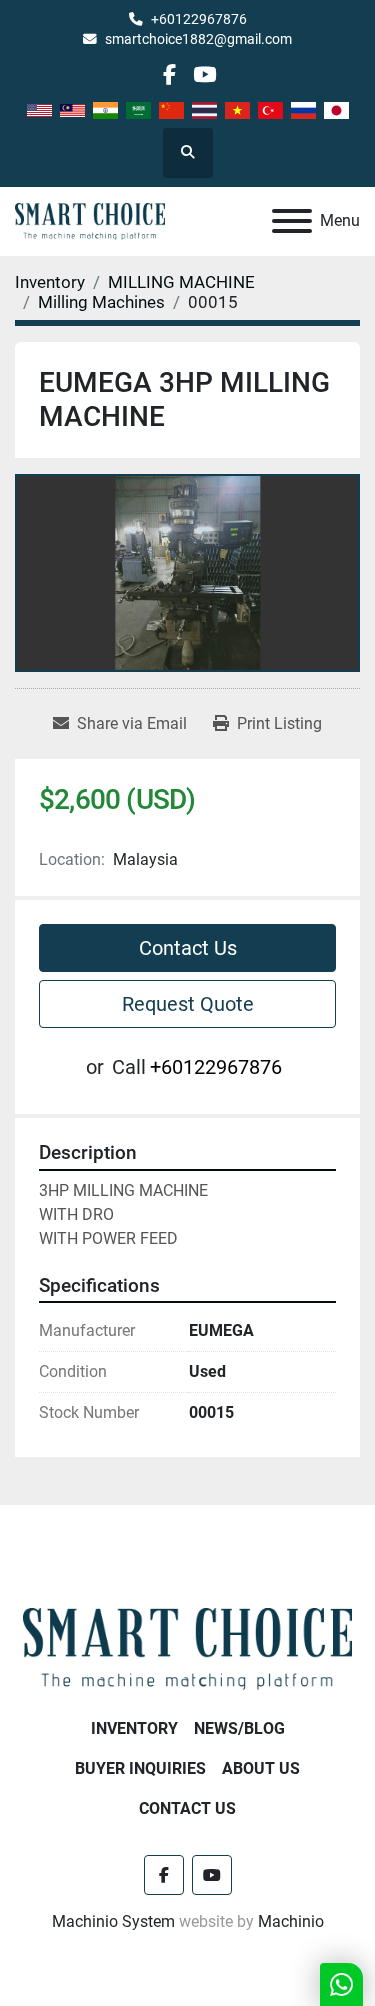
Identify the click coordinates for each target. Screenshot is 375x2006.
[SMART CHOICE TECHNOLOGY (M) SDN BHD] (187, 1647)
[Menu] (292, 221)
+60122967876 (199, 19)
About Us (261, 1768)
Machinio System (113, 1921)
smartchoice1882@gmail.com (198, 39)
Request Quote (188, 1004)
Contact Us (188, 948)
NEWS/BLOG (239, 1728)
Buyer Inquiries (140, 1768)
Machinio (291, 1921)
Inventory (134, 1728)
